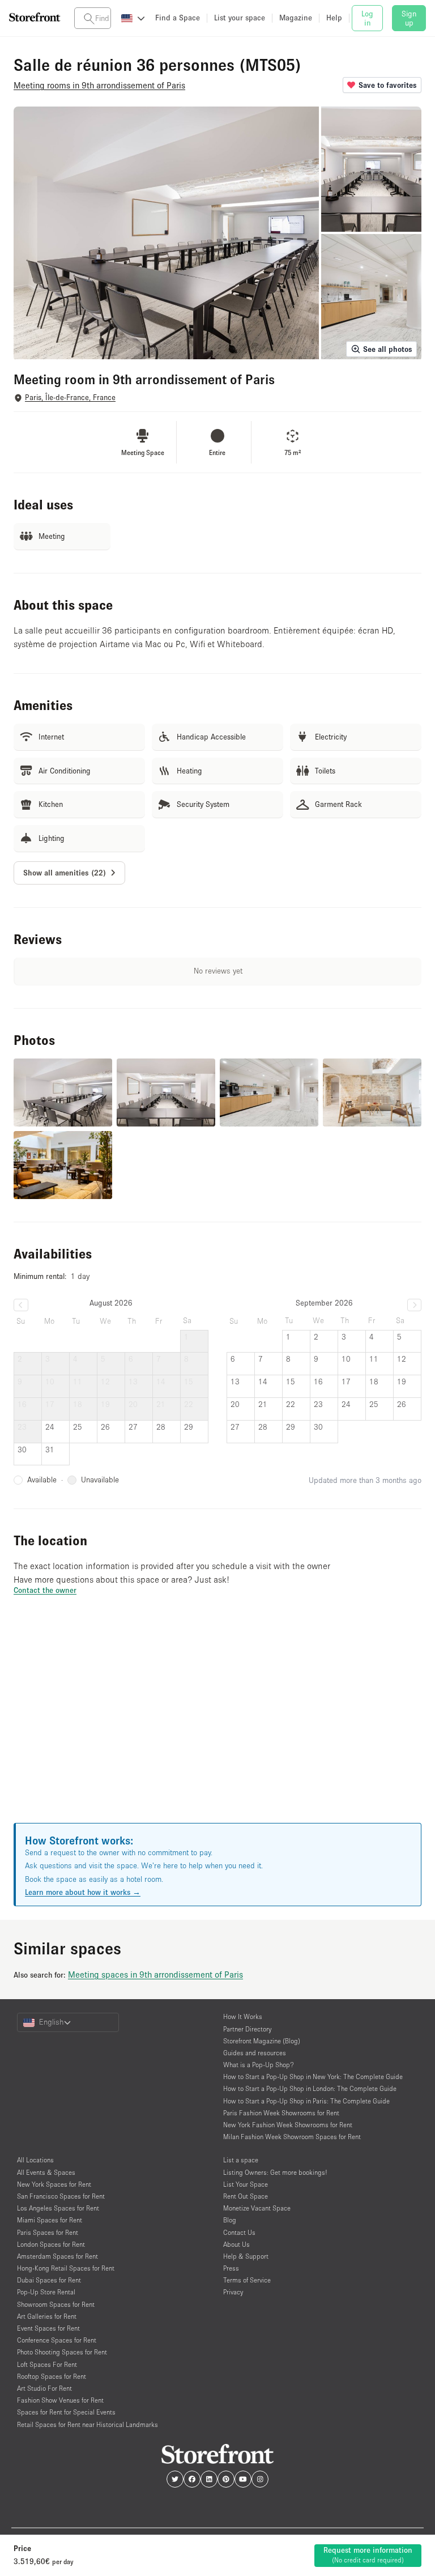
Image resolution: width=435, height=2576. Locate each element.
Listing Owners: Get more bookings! (275, 2172)
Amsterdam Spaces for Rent (57, 2256)
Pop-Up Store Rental (46, 2292)
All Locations (35, 2160)
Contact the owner (45, 1590)
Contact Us (239, 2232)
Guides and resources (255, 2053)
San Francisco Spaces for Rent (61, 2196)
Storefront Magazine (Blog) (262, 2041)
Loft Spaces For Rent (47, 2364)
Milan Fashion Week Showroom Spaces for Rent (292, 2137)
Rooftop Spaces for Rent (52, 2376)
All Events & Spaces (46, 2172)
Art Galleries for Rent (47, 2316)
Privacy (233, 2292)
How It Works (243, 2016)
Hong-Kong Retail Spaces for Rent (66, 2268)
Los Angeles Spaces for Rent (58, 2208)
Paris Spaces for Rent (48, 2232)
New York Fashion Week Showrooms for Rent (288, 2125)
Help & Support (246, 2256)
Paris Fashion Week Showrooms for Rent (281, 2113)
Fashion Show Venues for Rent (60, 2400)
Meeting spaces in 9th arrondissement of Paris (155, 1974)
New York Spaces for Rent (54, 2184)
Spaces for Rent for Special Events (66, 2412)
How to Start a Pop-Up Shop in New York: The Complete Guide (313, 2076)
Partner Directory (247, 2029)
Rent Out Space (246, 2196)
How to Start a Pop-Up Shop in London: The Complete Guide (310, 2088)
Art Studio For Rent (44, 2388)
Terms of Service (247, 2280)
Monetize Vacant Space (257, 2208)
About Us (236, 2244)
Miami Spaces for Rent (50, 2220)
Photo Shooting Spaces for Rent (62, 2352)
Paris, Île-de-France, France (70, 398)
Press (231, 2268)
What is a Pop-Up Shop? (259, 2065)
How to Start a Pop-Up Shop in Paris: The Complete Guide (306, 2101)
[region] (217, 1723)
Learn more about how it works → (83, 1892)
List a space (241, 2160)
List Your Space (246, 2184)
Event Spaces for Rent (48, 2328)
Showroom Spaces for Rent (56, 2304)
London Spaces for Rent (51, 2244)
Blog (230, 2220)
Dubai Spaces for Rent (49, 2280)
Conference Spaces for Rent (57, 2340)
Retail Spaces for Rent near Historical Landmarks (88, 2424)
